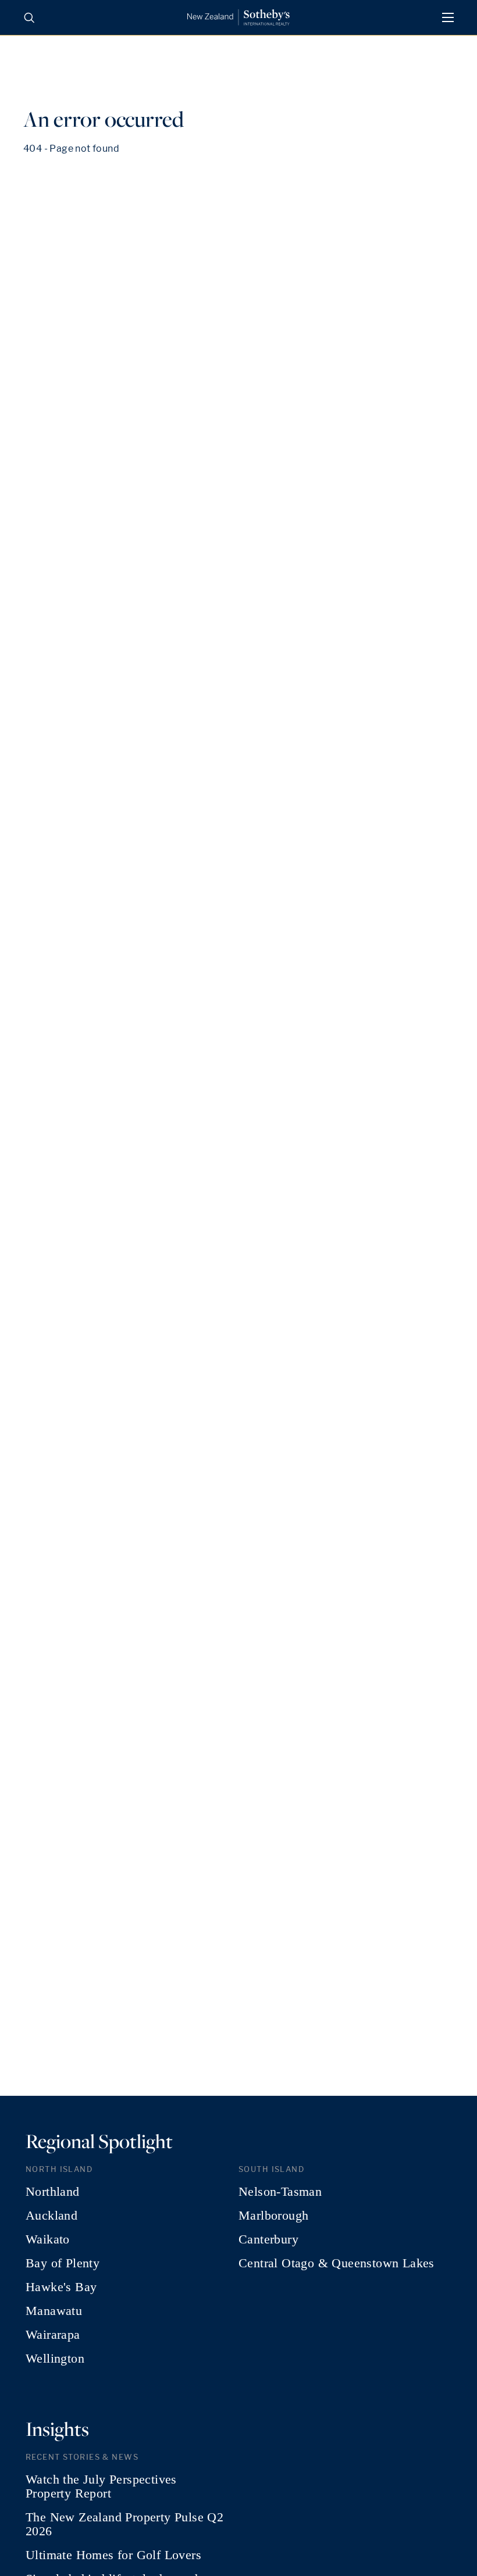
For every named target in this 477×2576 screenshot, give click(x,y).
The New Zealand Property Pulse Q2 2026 (124, 2524)
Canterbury (268, 2239)
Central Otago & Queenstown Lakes (337, 2263)
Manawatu (54, 2311)
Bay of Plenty (63, 2263)
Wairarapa (53, 2335)
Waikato (48, 2239)
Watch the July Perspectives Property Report (101, 2486)
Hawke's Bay (61, 2287)
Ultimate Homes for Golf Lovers (113, 2555)
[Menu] (448, 17)
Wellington (55, 2359)
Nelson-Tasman (280, 2192)
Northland (53, 2192)
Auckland (51, 2216)
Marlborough (273, 2216)
